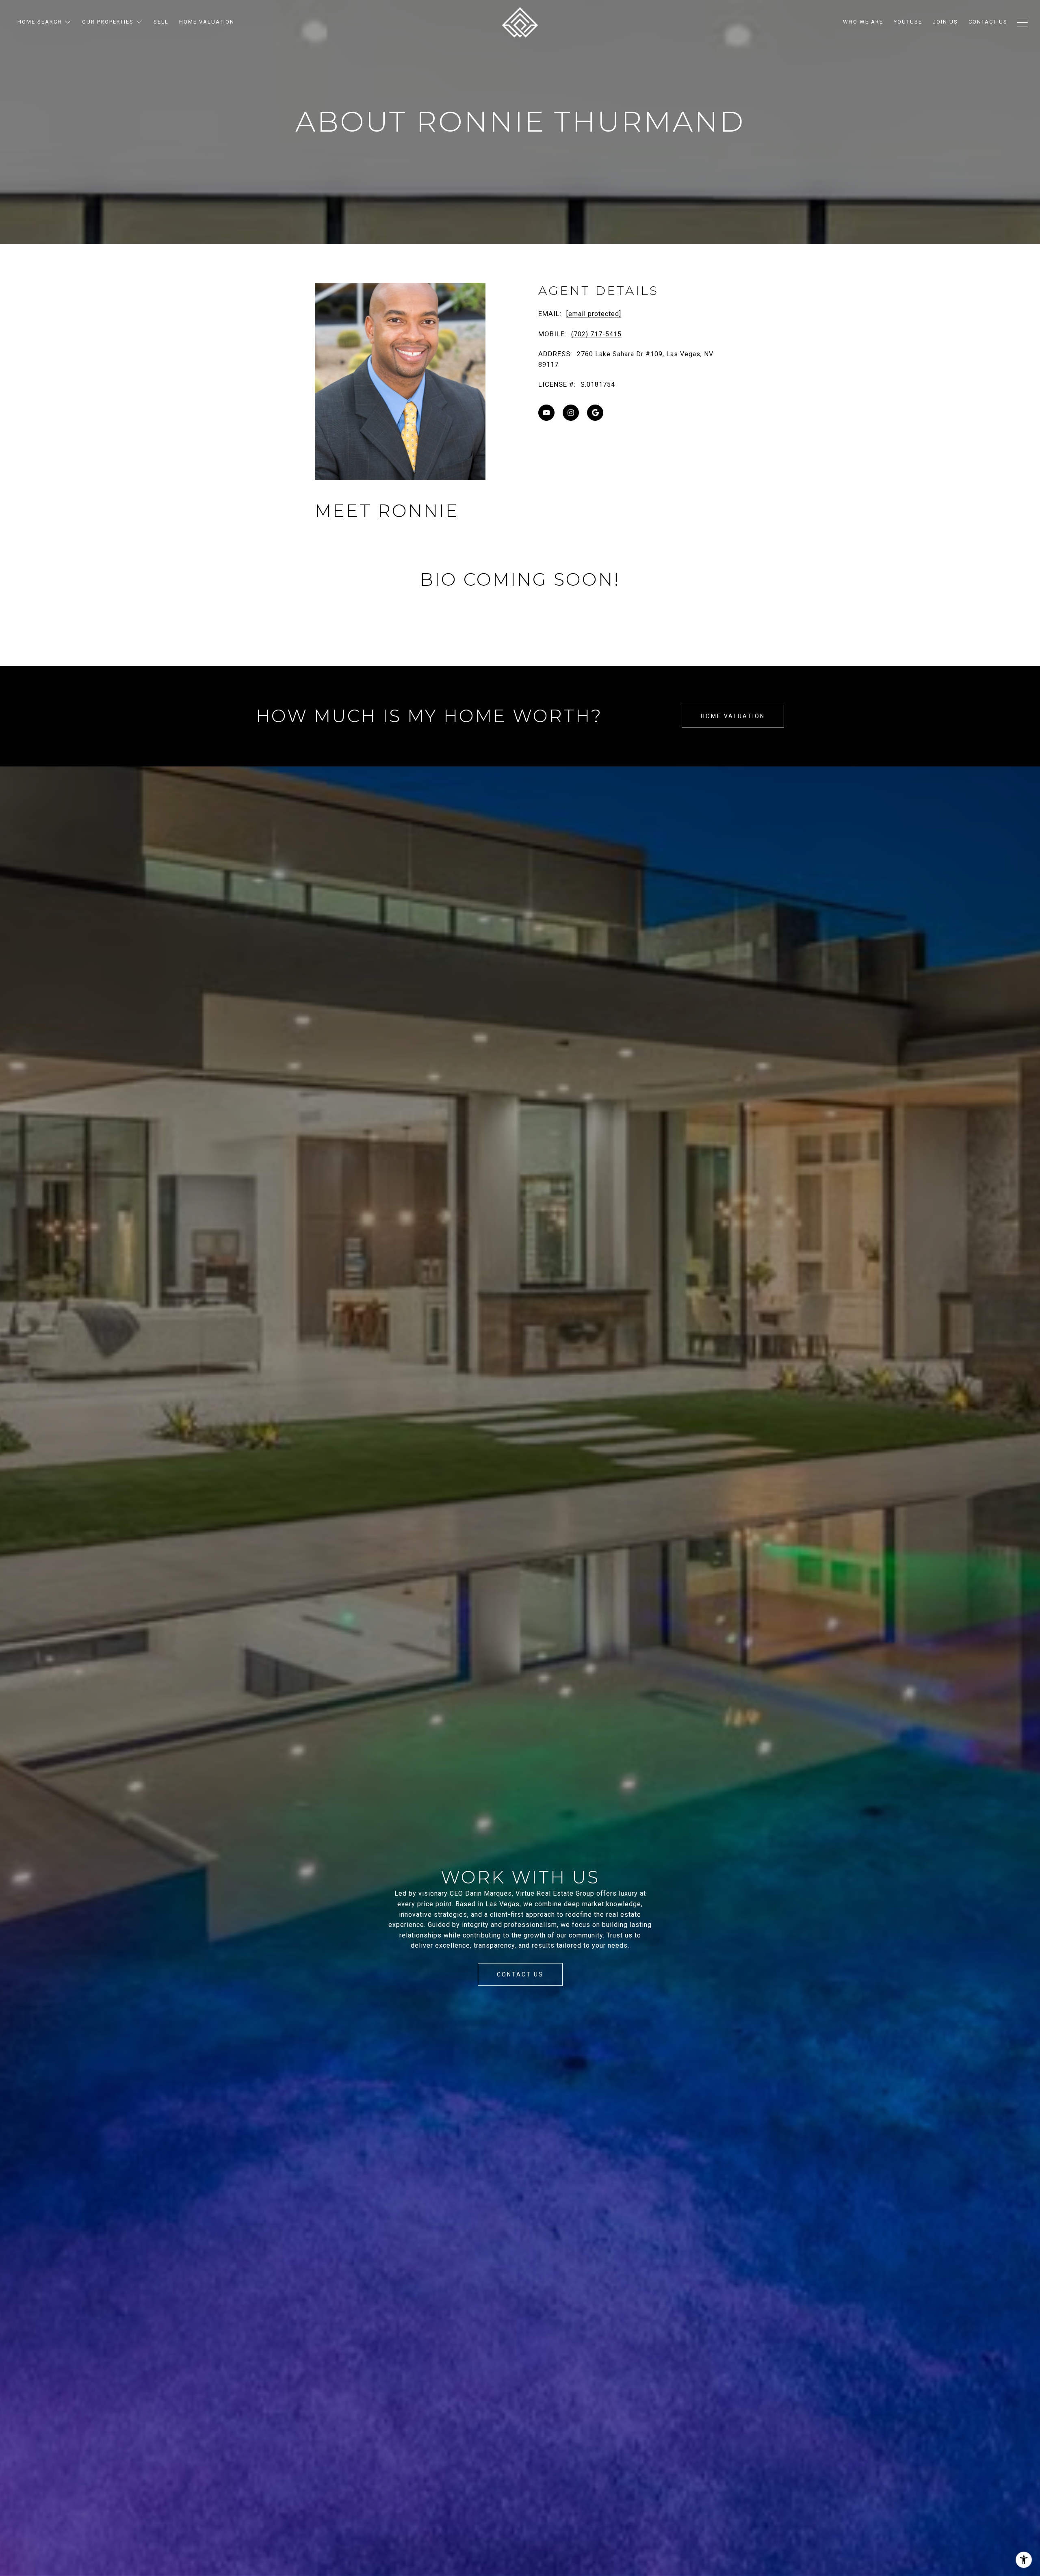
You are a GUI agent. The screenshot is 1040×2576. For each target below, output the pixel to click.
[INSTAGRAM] (571, 413)
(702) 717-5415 (596, 334)
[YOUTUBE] (546, 413)
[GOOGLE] (595, 413)
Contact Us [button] (520, 1974)
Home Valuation (733, 716)
